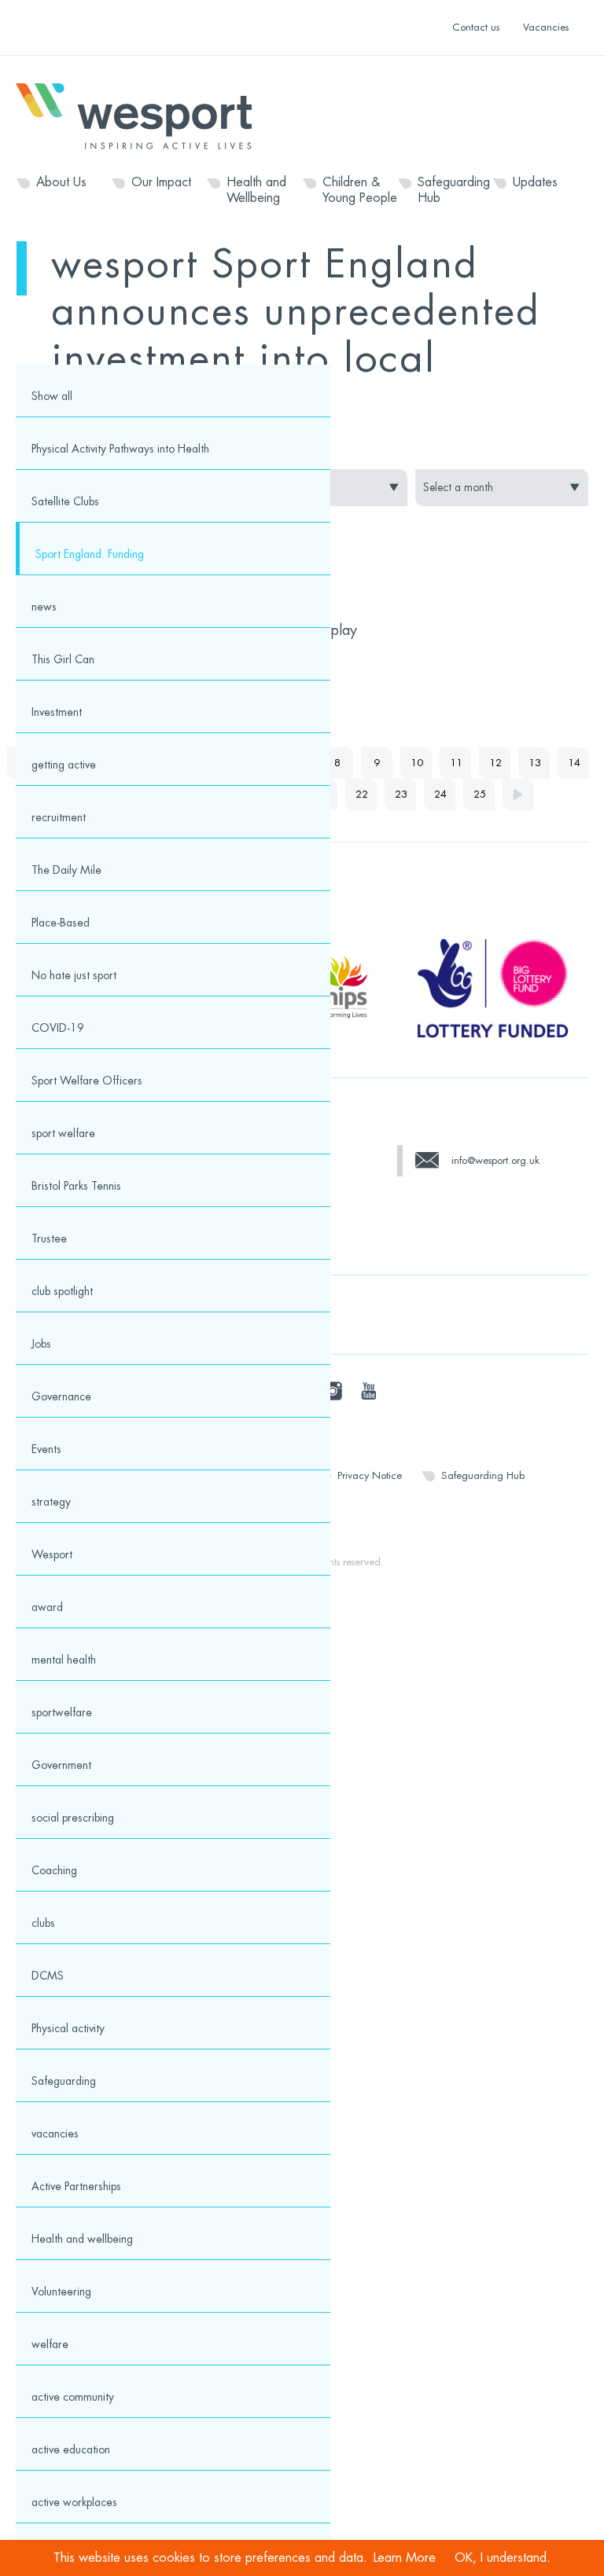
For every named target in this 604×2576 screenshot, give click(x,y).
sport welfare (63, 1133)
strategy (51, 1502)
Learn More (405, 2558)
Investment (57, 712)
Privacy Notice (370, 1475)
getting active (64, 765)
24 (440, 794)
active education (71, 2449)
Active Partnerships (76, 2186)
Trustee (49, 1238)
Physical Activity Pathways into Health (120, 449)
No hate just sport (74, 975)
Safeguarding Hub (454, 190)
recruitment (59, 817)
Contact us (476, 27)
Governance (61, 1396)
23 (401, 794)
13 (535, 763)
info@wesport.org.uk (495, 1160)
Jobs (41, 1344)
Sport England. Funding (90, 554)
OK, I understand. (503, 2558)
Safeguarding (64, 2081)
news (44, 607)
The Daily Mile (66, 870)
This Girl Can (63, 659)
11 (456, 763)
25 (480, 794)
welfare (50, 2344)
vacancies (55, 2134)
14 (574, 763)
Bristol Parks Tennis (76, 1186)
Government (61, 1765)
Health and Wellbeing (256, 190)
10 (417, 763)
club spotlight (62, 1291)
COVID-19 (58, 1028)
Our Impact (161, 182)
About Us (61, 182)
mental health (64, 1660)
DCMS (48, 1976)
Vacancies (546, 27)
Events (46, 1449)
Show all (52, 396)
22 (362, 794)
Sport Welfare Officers (87, 1081)
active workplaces (74, 2502)
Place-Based (61, 923)
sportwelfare (62, 1712)
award (47, 1607)
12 (495, 763)
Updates (535, 182)
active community (73, 2397)
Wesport (142, 115)
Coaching (54, 1870)
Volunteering (61, 2292)
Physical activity (68, 2028)
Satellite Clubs (65, 501)
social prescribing (73, 1818)
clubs (43, 1923)
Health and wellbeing (82, 2239)
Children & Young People (360, 190)
